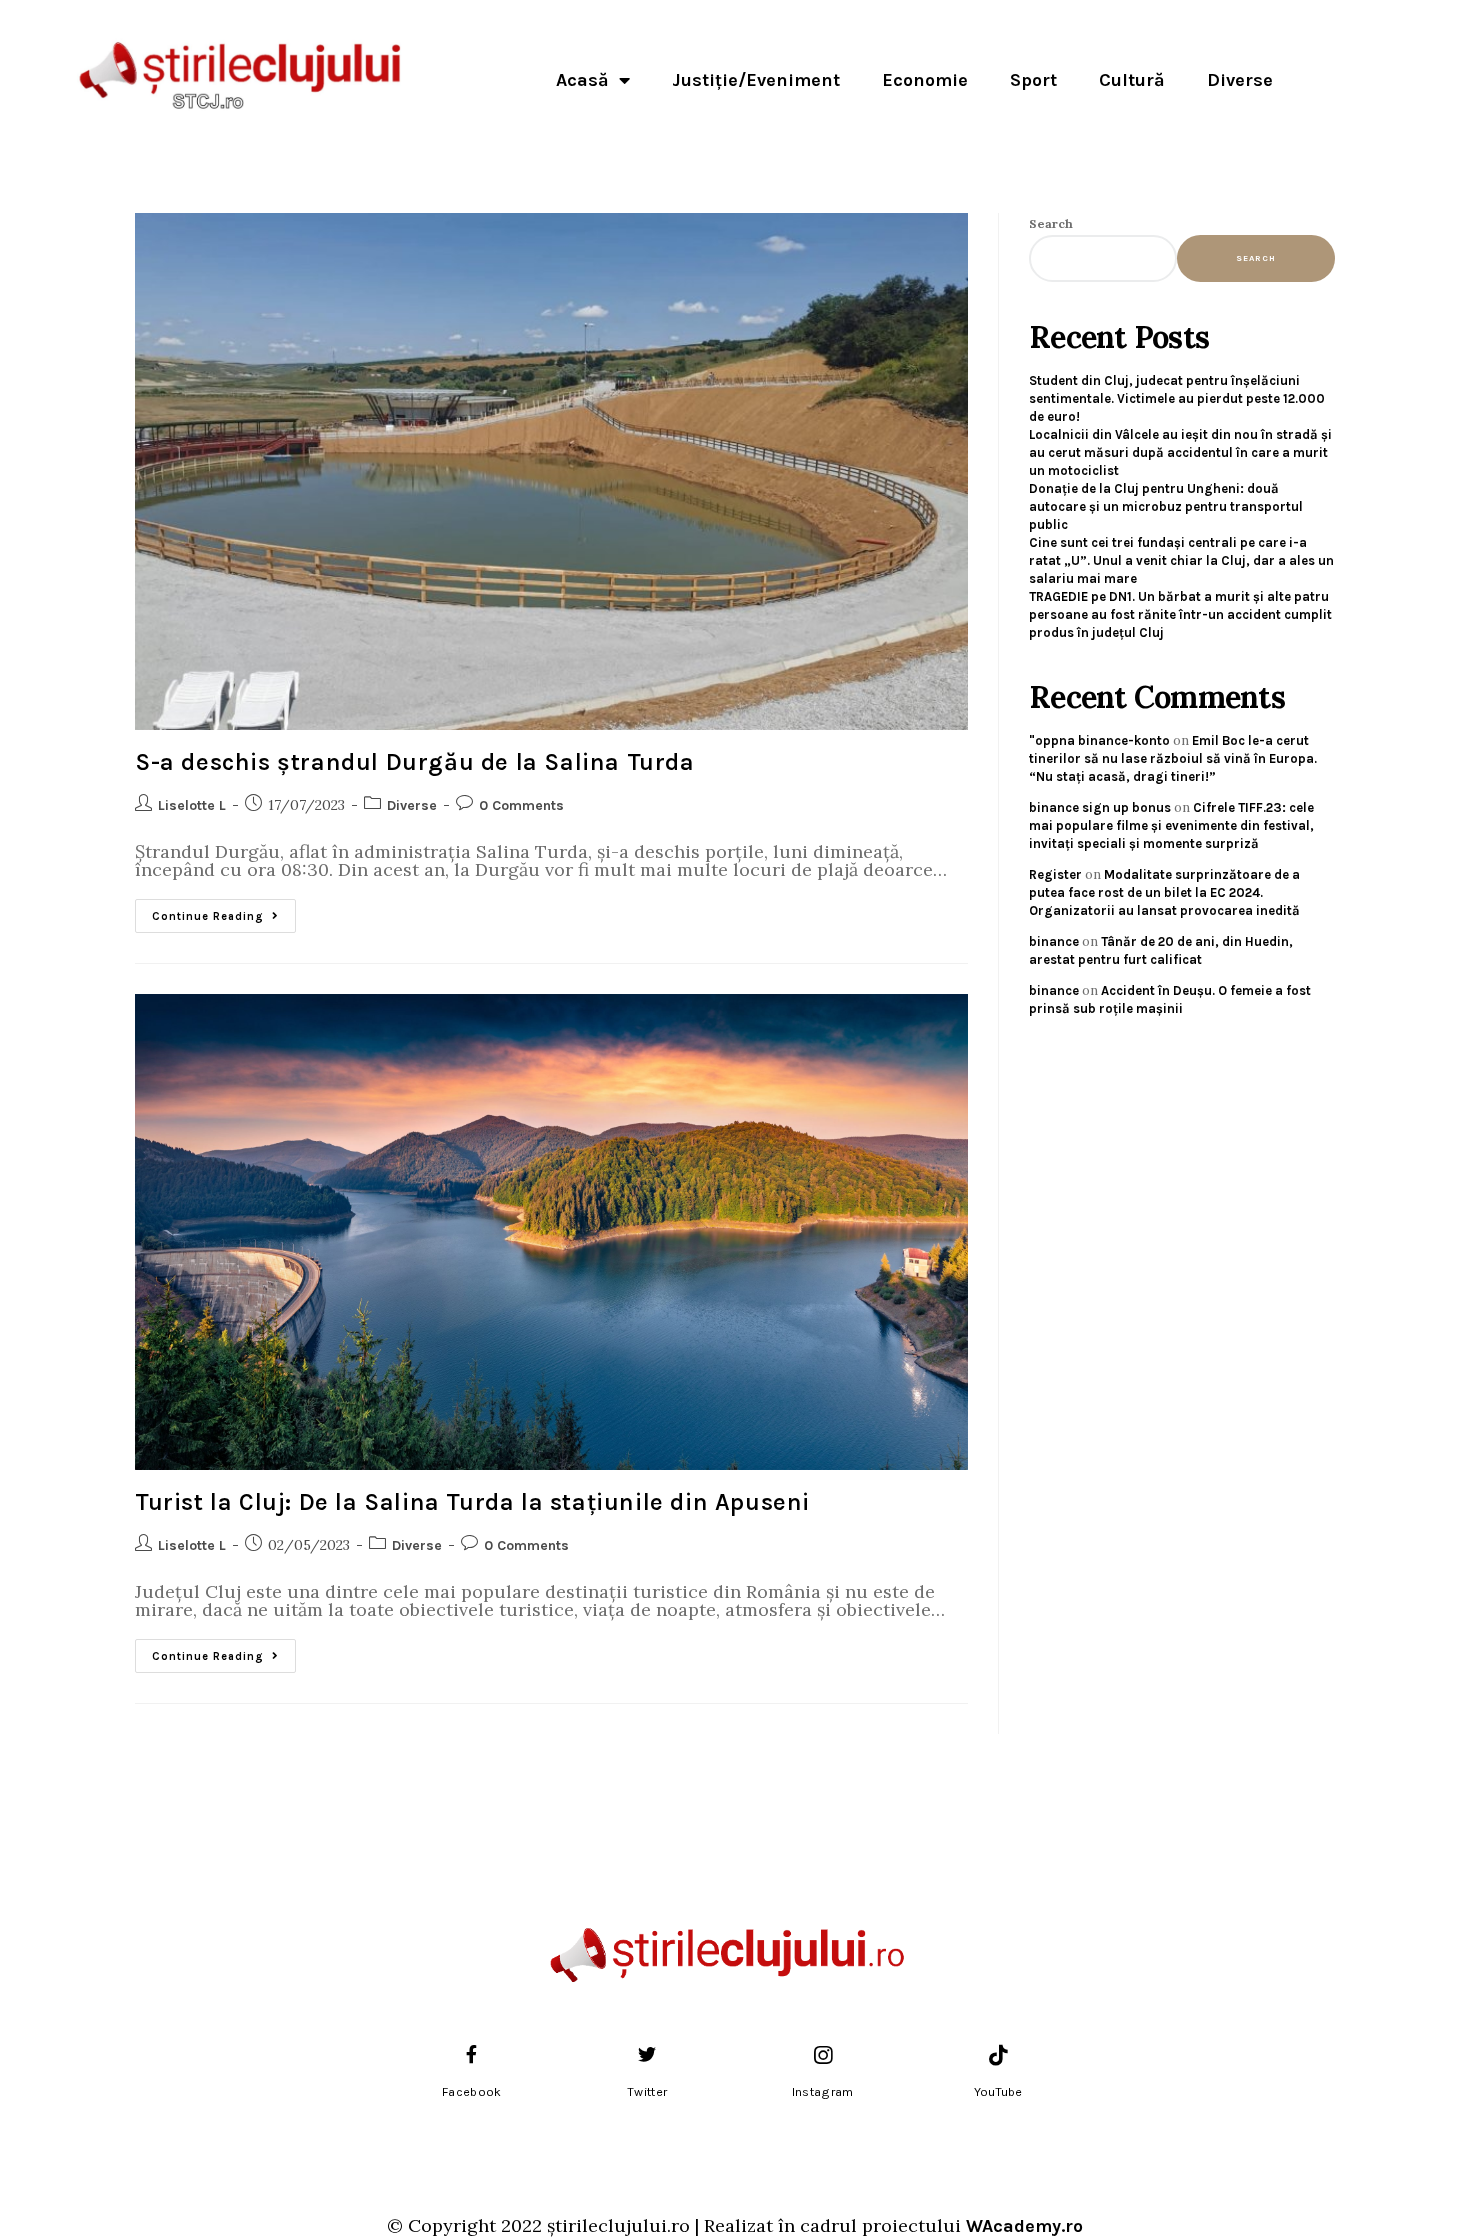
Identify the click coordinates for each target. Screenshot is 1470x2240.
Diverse (1240, 80)
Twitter (647, 2092)
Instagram (823, 2092)
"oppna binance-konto (1099, 740)
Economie (925, 80)
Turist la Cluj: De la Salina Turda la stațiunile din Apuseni (472, 1502)
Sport (1033, 80)
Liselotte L (192, 805)
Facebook (471, 2092)
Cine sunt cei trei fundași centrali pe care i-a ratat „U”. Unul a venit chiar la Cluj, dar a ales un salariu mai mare (1181, 560)
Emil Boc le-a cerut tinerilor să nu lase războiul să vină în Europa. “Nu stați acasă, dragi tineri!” (1173, 758)
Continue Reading (224, 911)
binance (1054, 941)
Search (1051, 223)
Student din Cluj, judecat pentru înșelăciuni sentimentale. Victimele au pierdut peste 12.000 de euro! (1177, 398)
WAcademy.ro (1024, 2226)
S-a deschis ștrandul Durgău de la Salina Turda (415, 762)
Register (1055, 874)
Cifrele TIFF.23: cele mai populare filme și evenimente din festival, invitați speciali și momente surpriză (1171, 825)
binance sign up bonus (1100, 807)
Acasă (582, 80)
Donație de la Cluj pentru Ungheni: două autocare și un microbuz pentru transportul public (1166, 506)
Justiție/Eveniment (756, 80)
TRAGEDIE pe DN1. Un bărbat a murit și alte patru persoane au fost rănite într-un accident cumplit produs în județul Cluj (1180, 614)
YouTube (998, 2092)
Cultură (1132, 80)
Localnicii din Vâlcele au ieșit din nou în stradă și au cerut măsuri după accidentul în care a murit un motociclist (1180, 452)
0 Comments (521, 805)
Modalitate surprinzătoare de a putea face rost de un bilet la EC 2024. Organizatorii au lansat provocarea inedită (1164, 892)
